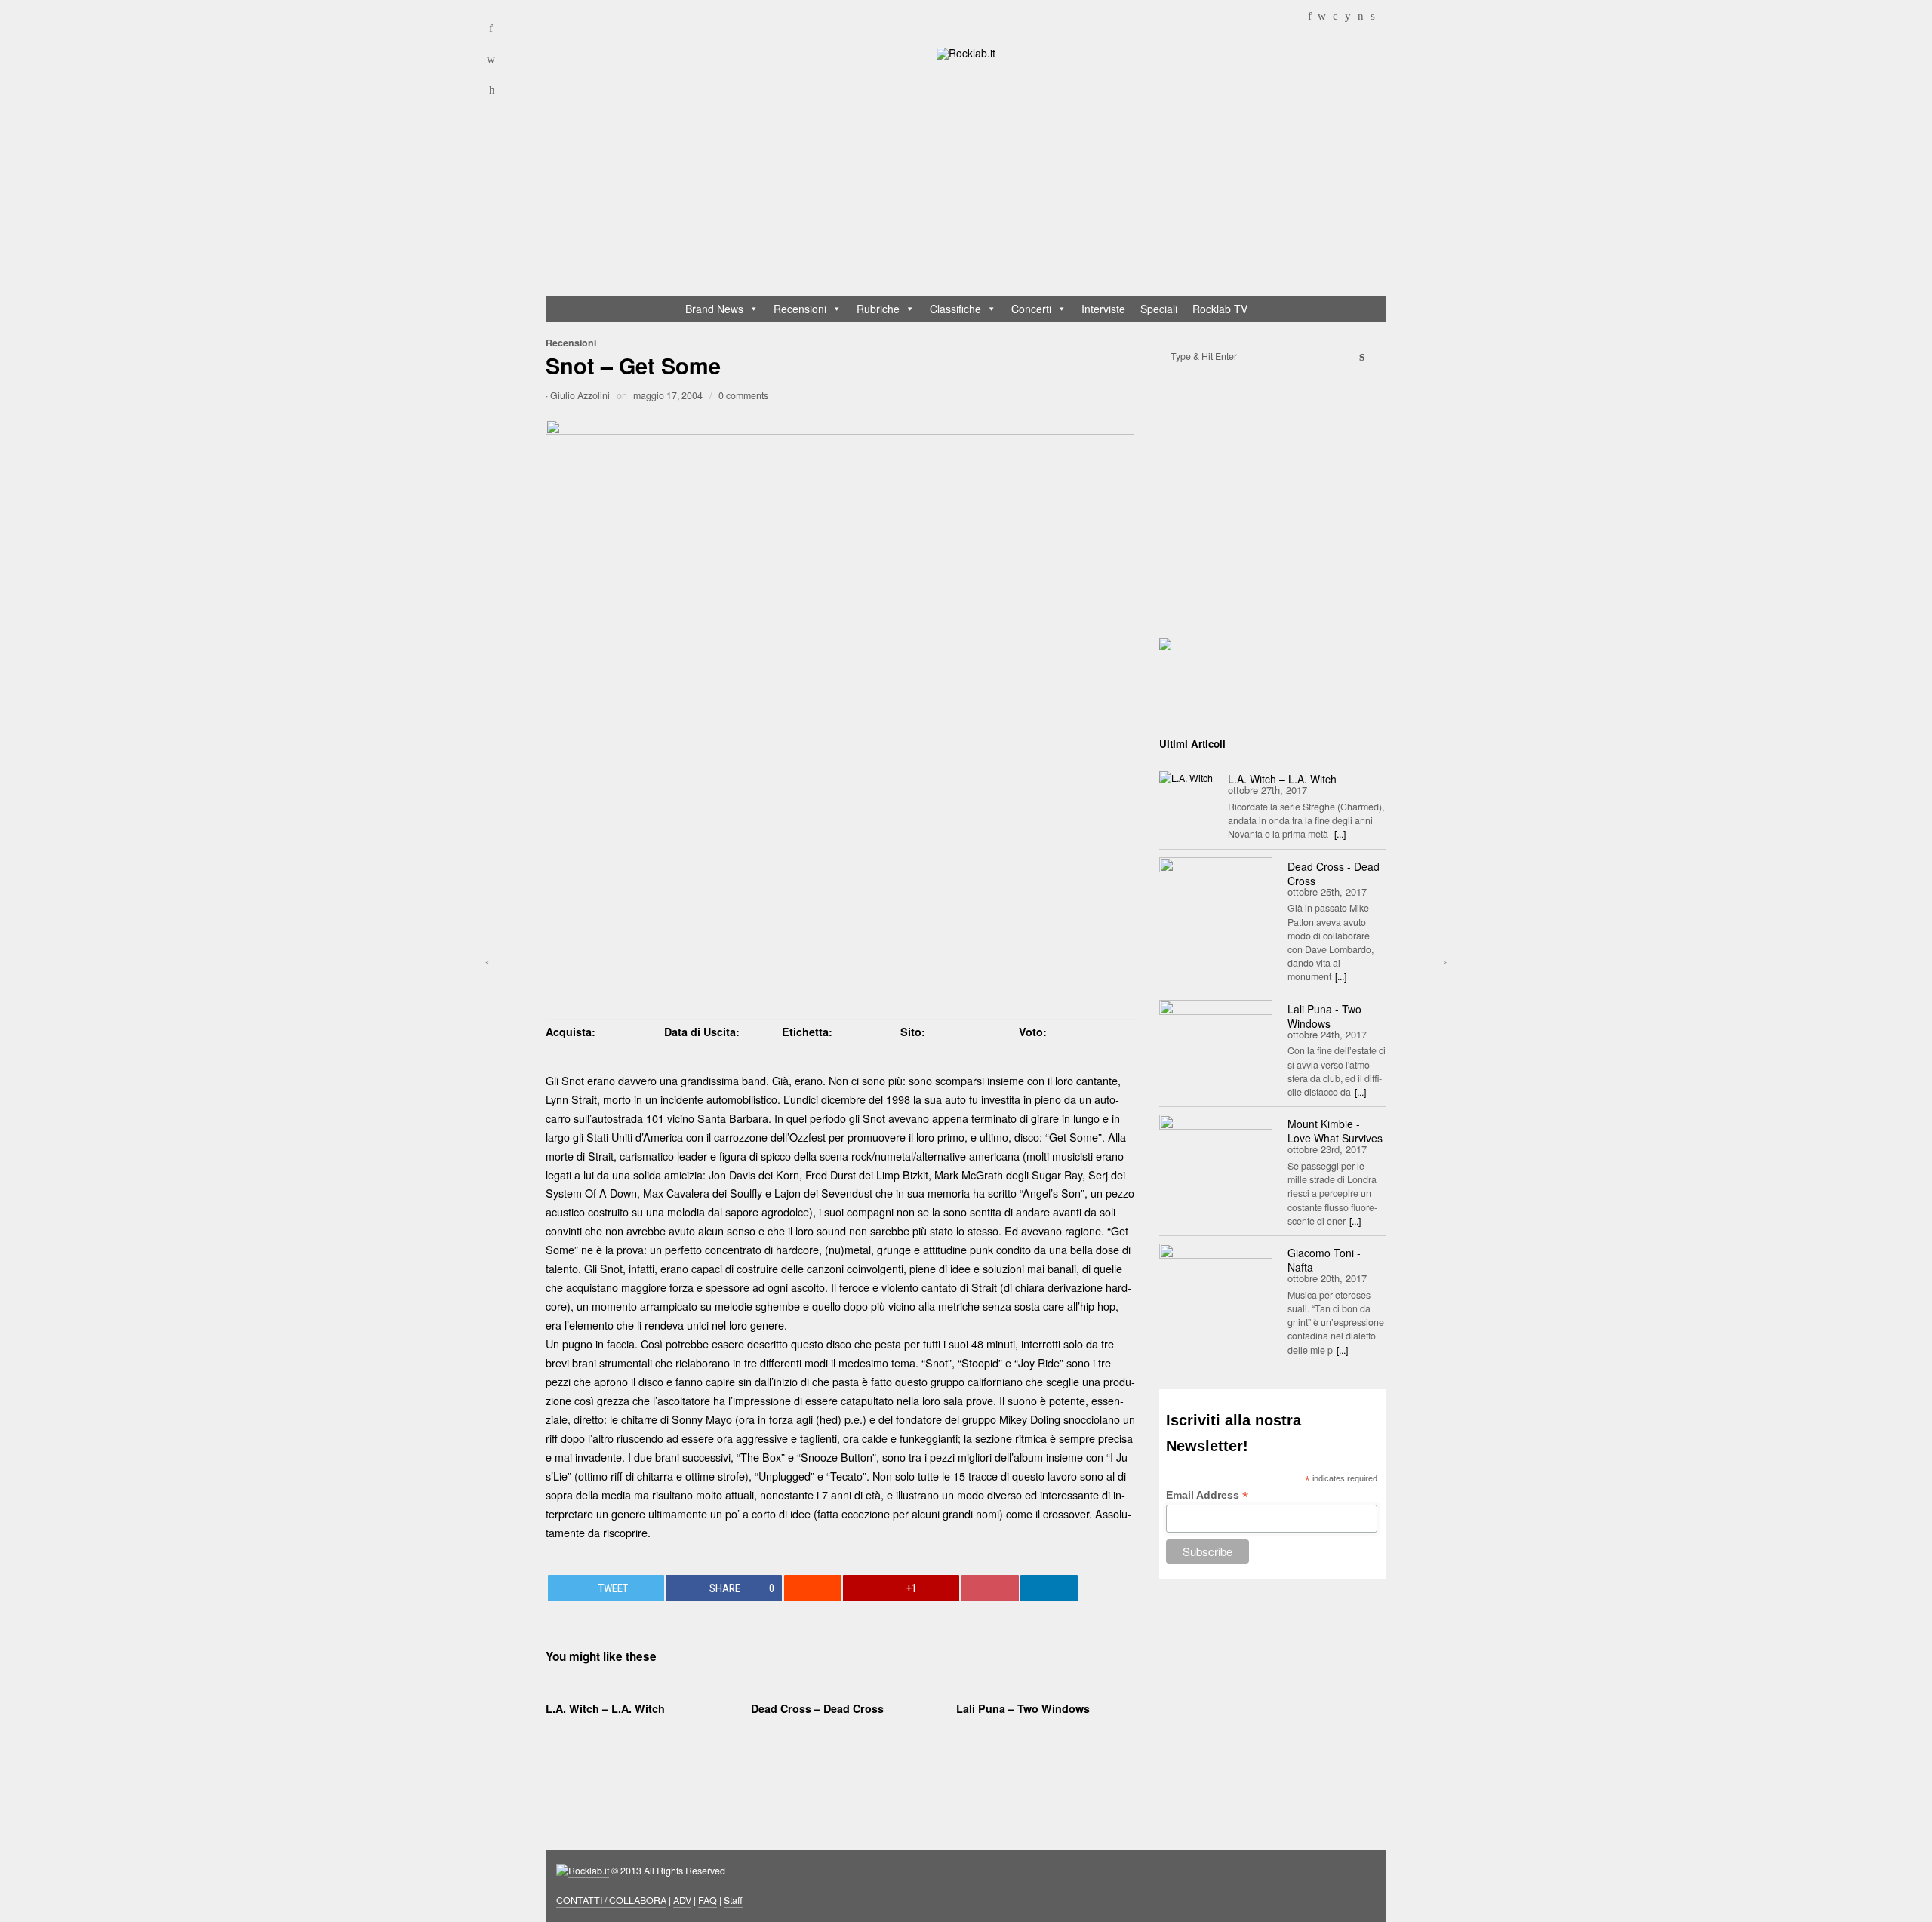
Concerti (1031, 309)
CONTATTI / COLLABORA (611, 1900)
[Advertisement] (973, 181)
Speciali (1159, 309)
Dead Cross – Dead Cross (817, 1708)
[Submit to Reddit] (813, 1588)
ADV (682, 1900)
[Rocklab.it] (966, 52)
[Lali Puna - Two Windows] (1216, 1038)
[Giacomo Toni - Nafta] (1216, 1281)
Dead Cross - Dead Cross (1334, 873)
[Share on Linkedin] (1049, 1588)
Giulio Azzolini (580, 395)
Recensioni (800, 309)
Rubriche (878, 309)
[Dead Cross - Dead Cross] (1216, 895)
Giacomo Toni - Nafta (1324, 1260)
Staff (733, 1900)
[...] (1340, 834)
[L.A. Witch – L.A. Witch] (1186, 777)
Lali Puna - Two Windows (1324, 1016)
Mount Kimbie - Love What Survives (1335, 1131)
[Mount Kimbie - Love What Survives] (1216, 1152)
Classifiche (955, 309)
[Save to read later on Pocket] (990, 1588)
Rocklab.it (589, 1871)
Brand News (714, 309)
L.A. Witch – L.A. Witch (605, 1708)
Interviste (1103, 309)
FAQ (708, 1900)
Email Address (1207, 1495)
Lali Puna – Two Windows (1023, 1708)
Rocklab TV (1220, 309)
